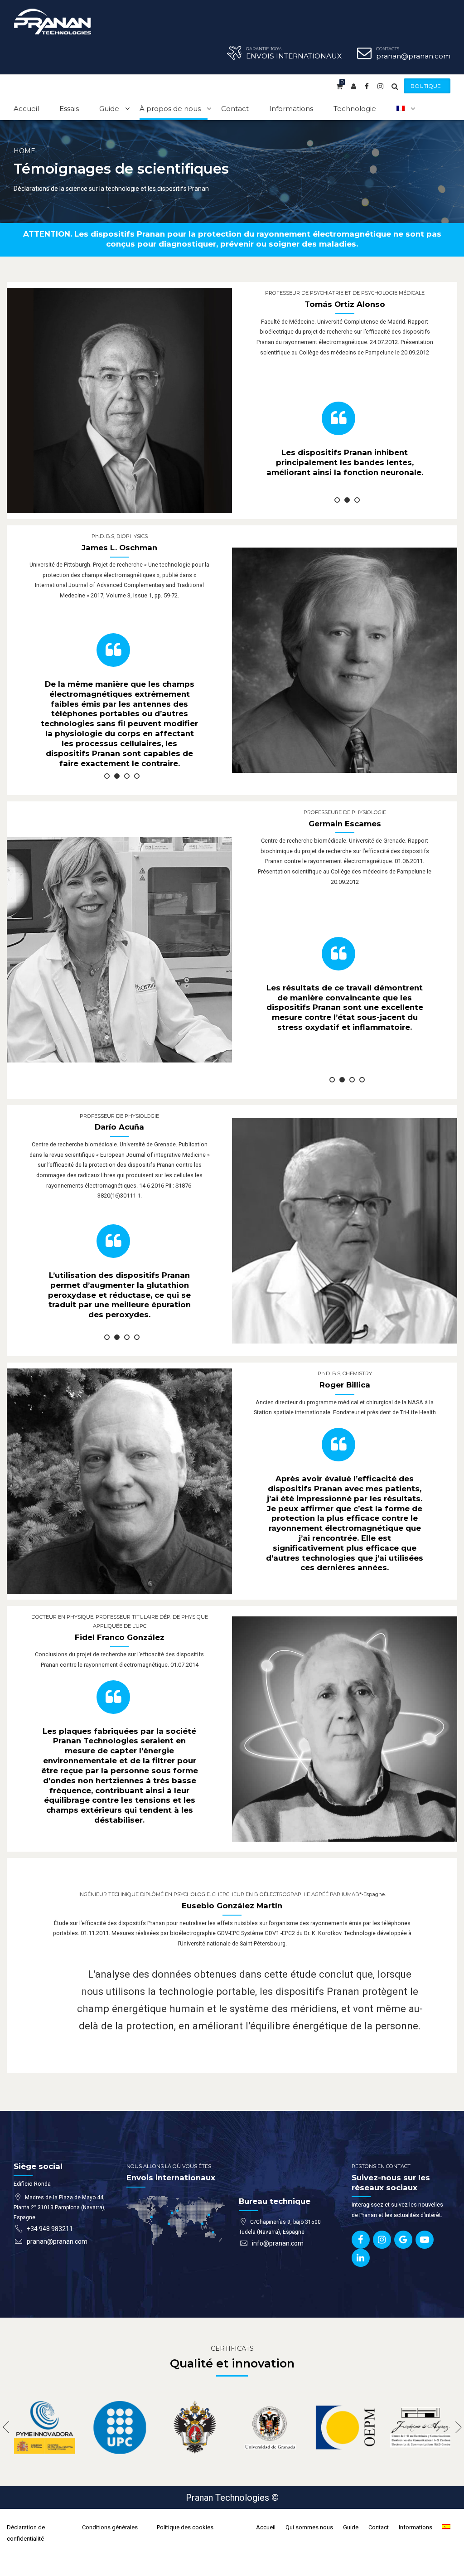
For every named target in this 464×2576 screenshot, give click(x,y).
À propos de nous (170, 109)
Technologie (355, 109)
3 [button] (357, 500)
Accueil (26, 109)
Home (24, 151)
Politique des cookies (185, 2527)
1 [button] (337, 500)
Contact (235, 109)
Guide (109, 109)
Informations (291, 109)
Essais (69, 109)
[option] (345, 440)
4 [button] (137, 776)
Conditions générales (110, 2527)
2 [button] (347, 500)
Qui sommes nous (309, 2527)
